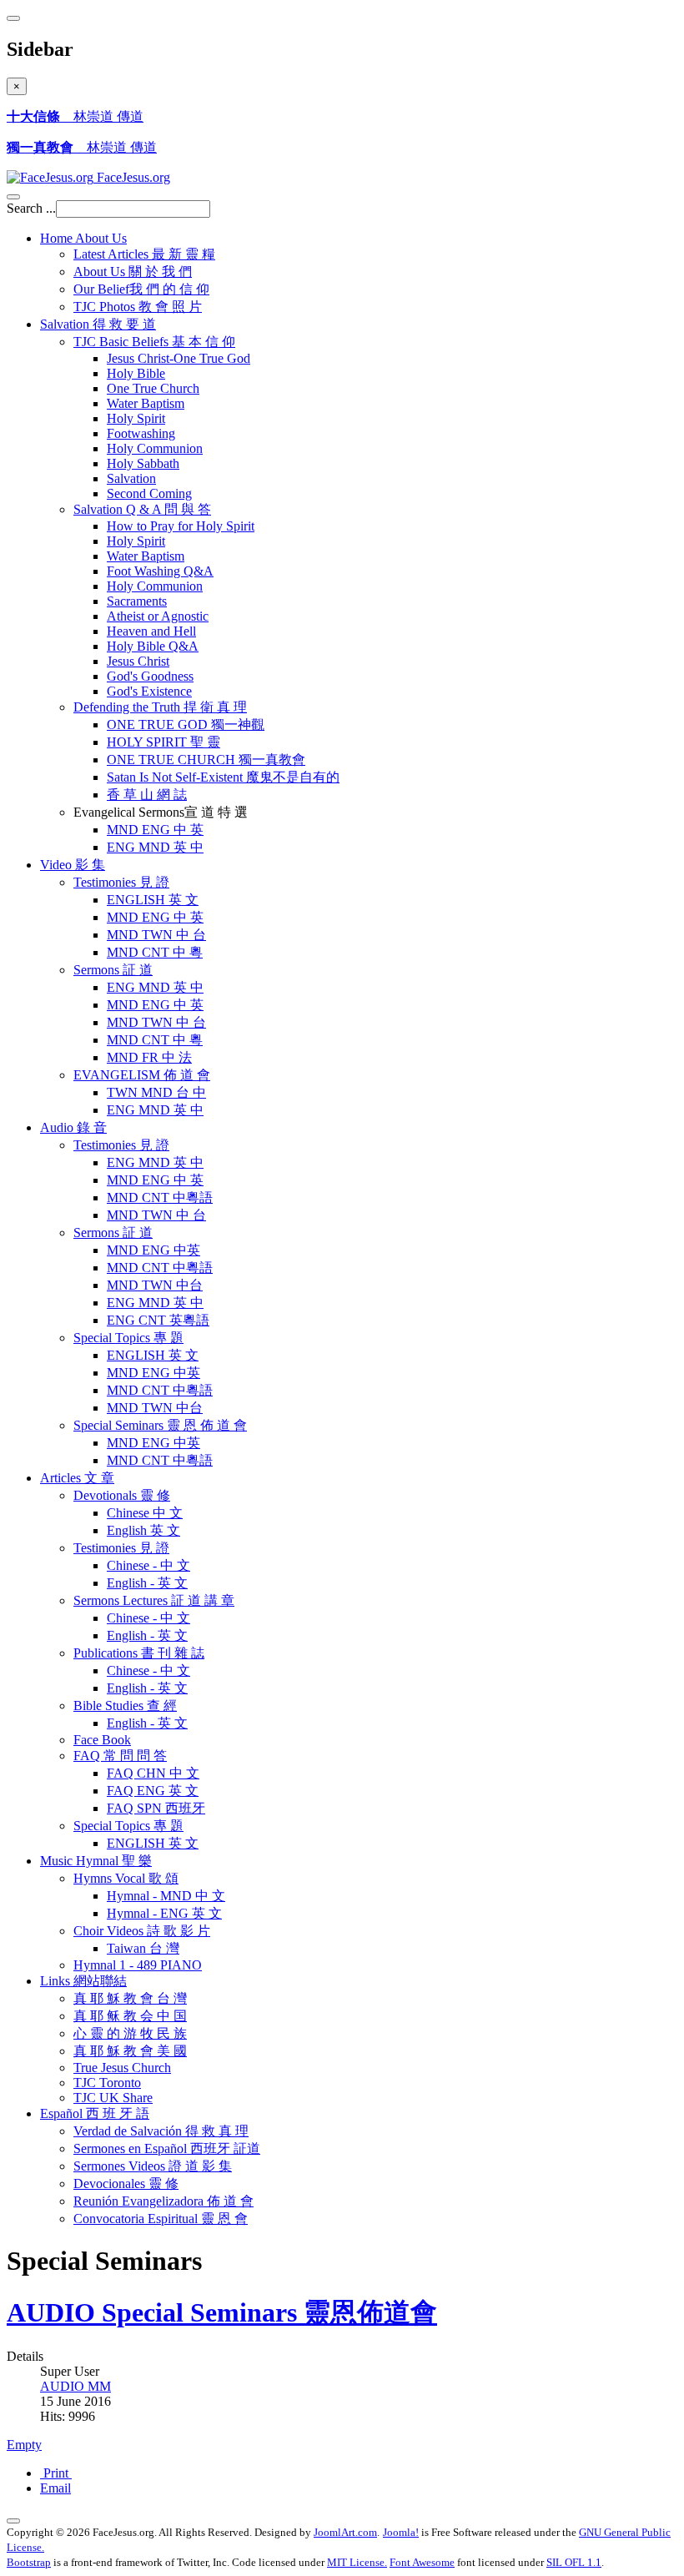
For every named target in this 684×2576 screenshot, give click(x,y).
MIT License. (357, 2562)
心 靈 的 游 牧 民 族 (130, 2033)
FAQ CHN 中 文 (153, 1773)
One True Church (153, 388)
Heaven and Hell (151, 631)
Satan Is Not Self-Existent (223, 777)
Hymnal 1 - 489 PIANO (138, 1965)
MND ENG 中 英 (155, 830)
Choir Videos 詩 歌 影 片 (142, 1931)
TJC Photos (138, 307)
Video (73, 865)
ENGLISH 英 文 (153, 900)
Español (95, 2113)
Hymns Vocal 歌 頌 (126, 1878)
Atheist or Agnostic (158, 616)
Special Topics (128, 1338)
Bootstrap (29, 2562)
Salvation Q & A (142, 509)
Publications (139, 1653)
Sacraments (137, 601)
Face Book (102, 1740)
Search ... (31, 208)
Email (55, 2488)
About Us (133, 272)
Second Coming (149, 493)
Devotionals (122, 1495)
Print (56, 2473)
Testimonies (121, 882)
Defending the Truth (160, 707)
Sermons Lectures (154, 1600)
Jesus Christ (138, 661)
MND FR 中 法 (149, 1057)
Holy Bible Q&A (153, 646)
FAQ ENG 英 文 (153, 1791)
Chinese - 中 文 (148, 1565)
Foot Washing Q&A (160, 571)
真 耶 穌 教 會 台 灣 (130, 1998)
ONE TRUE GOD (186, 724)
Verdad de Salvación (161, 2131)
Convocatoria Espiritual (161, 2219)
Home (83, 238)
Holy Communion (155, 448)
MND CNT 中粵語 (160, 1197)
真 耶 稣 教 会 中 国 (130, 2016)
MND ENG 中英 (153, 1250)
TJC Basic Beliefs (154, 342)
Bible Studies (125, 1706)
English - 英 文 (147, 1583)
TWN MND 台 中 (156, 1092)
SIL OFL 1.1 (574, 2562)
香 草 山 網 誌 (147, 795)
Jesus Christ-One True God (179, 358)
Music (96, 1861)
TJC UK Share (113, 2098)
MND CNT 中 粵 (155, 952)
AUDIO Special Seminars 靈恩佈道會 (222, 2312)
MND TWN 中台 (155, 1285)
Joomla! (401, 2532)
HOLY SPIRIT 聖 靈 (163, 742)
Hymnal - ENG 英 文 (164, 1913)
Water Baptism (146, 403)
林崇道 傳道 (75, 116)
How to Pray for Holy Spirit (181, 526)
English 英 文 (143, 1530)
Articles (77, 1478)
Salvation (98, 324)
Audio (73, 1127)
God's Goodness (150, 676)
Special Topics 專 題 (128, 1826)
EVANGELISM (142, 1075)
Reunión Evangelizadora (163, 2201)
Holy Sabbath (143, 463)
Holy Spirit (136, 418)
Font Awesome (422, 2562)
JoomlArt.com (345, 2532)
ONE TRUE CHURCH (206, 760)
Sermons (113, 970)
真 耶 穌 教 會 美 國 (130, 2051)
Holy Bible (136, 373)
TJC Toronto (107, 2083)
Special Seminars (160, 1425)
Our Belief (141, 289)
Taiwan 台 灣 (143, 1948)
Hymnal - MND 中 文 (166, 1896)
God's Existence (149, 691)
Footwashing (141, 433)
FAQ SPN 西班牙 (156, 1808)
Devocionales (126, 2184)
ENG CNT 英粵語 (158, 1320)
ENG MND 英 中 (155, 847)
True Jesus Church (122, 2068)
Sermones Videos (153, 2166)
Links (83, 1981)
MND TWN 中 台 (156, 935)
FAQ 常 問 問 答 (120, 1756)
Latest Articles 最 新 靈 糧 (144, 254)
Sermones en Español (167, 2148)
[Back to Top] (13, 2521)
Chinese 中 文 (145, 1513)
